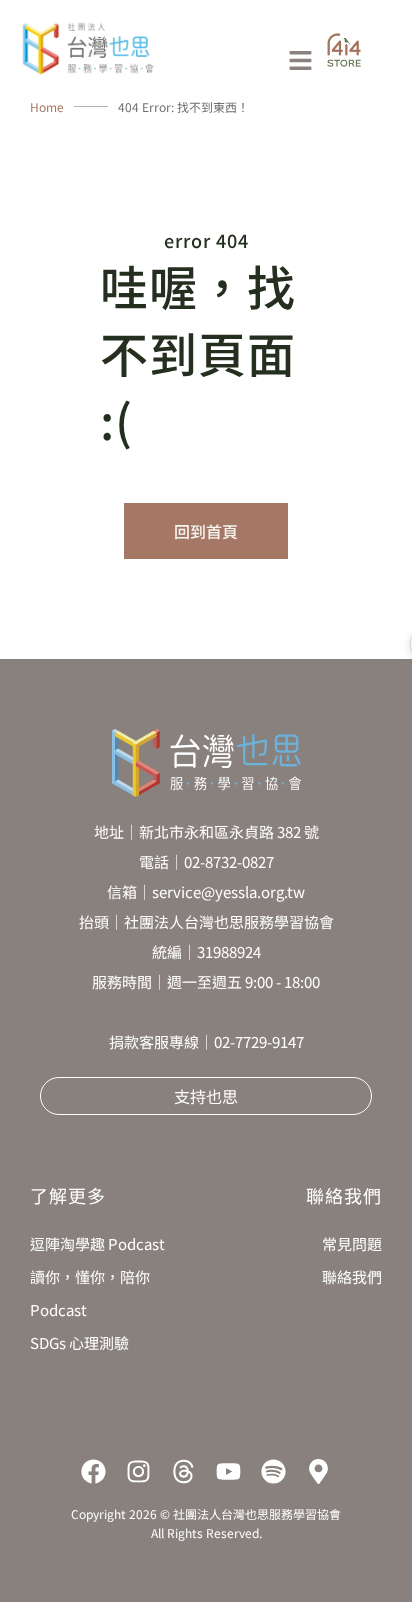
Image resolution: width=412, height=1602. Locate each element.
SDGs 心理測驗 (79, 1342)
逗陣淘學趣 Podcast (97, 1243)
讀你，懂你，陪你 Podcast (90, 1293)
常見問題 (352, 1243)
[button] (244, 61)
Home (47, 106)
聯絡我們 (352, 1276)
